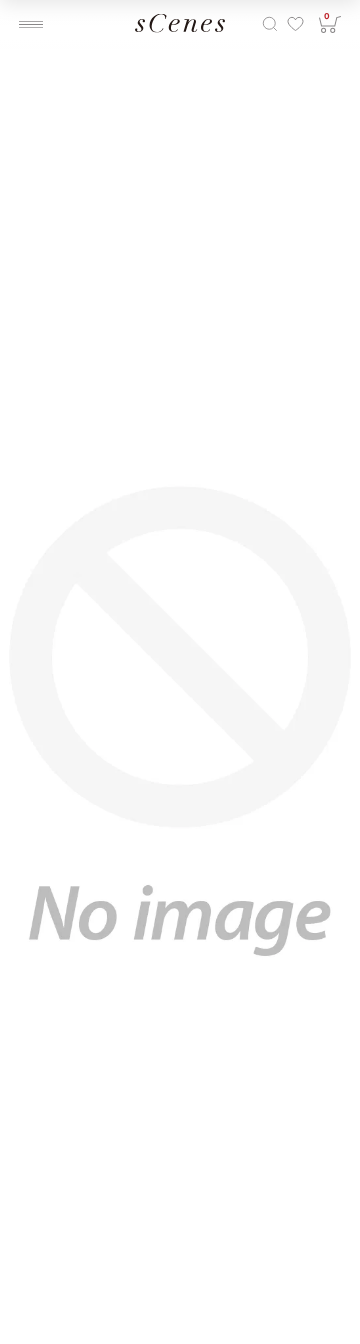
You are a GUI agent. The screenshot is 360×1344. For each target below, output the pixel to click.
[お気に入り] (294, 24)
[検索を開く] (270, 24)
